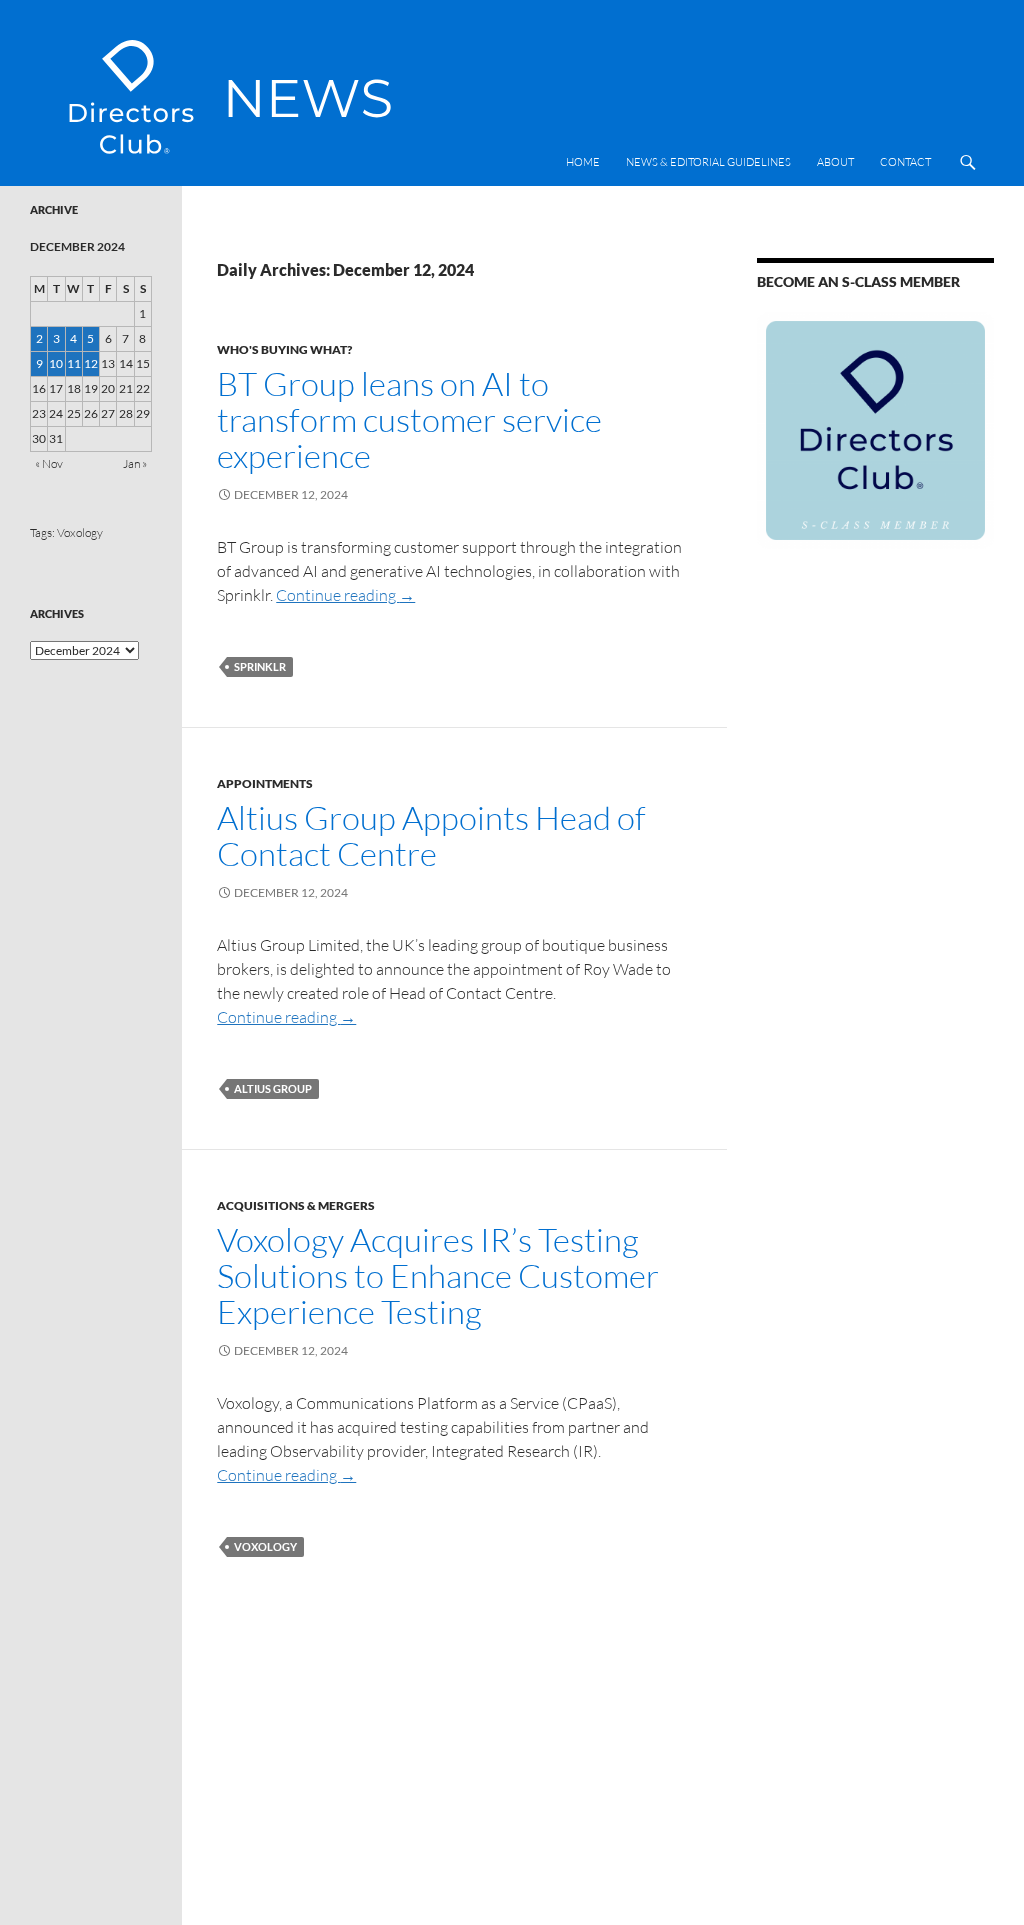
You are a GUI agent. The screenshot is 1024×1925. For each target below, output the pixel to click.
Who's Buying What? (284, 349)
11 (74, 363)
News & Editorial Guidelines (708, 162)
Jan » (135, 463)
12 (91, 363)
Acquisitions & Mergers (296, 1205)
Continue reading (345, 595)
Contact (905, 162)
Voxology (265, 1546)
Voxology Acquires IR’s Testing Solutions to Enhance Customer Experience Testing (438, 1275)
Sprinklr (260, 666)
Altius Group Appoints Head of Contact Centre (431, 835)
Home (583, 162)
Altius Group (273, 1088)
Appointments (265, 783)
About (835, 162)
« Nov (49, 463)
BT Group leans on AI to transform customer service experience (409, 419)
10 (56, 363)
